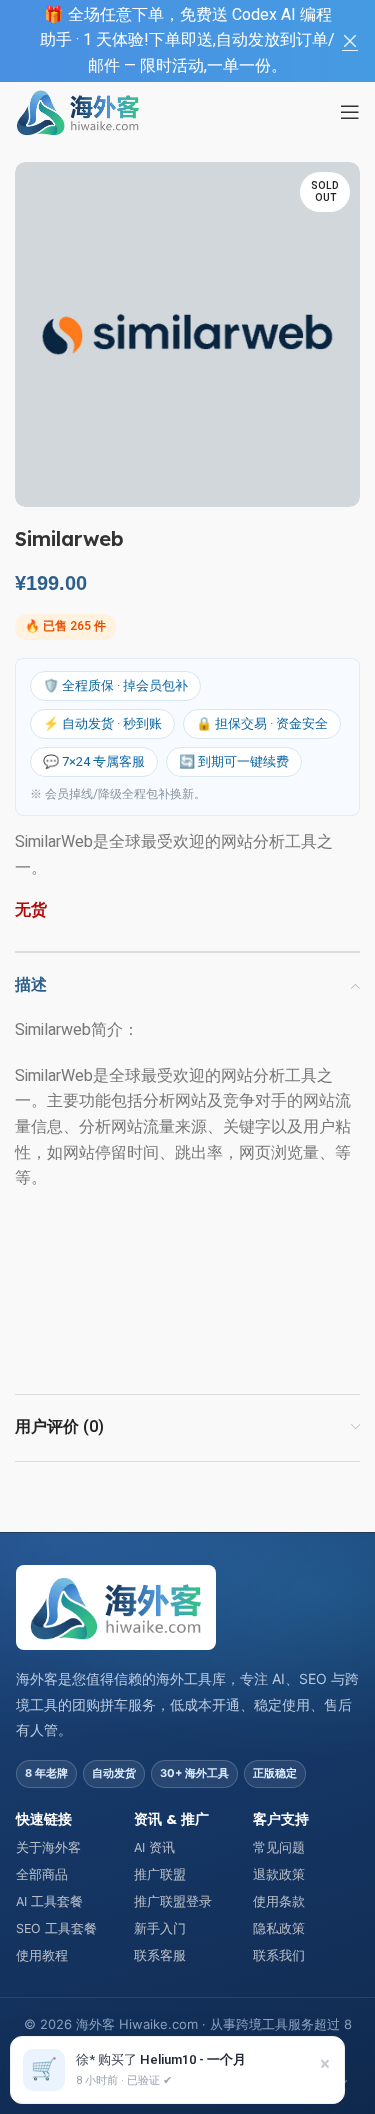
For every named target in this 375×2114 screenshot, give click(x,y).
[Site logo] (78, 111)
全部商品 (42, 1874)
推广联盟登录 (173, 1901)
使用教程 (42, 1955)
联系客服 (160, 1955)
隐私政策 (279, 1928)
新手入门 (160, 1928)
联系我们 (279, 1955)
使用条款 (279, 1901)
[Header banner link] (157, 41)
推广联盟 (160, 1874)
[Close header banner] (350, 41)
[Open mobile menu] (350, 112)
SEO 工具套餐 (56, 1928)
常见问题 (279, 1847)
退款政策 (279, 1874)
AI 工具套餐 (49, 1901)
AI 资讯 (154, 1847)
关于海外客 (48, 1847)
